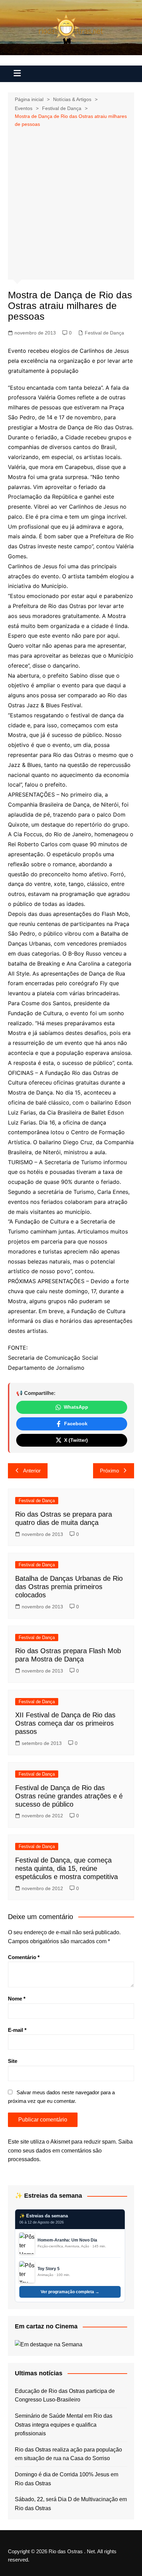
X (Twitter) (76, 1440)
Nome (17, 1999)
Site (13, 2061)
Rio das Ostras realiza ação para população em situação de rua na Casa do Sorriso (68, 2454)
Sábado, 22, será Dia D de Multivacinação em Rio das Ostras (71, 2504)
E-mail (17, 2030)
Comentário (24, 1957)
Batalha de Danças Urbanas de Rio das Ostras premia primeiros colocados (69, 1587)
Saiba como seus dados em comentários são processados (70, 2150)
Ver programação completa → (70, 2292)
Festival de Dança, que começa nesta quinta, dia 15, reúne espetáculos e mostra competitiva (67, 1868)
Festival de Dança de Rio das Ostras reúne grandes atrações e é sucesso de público (69, 1796)
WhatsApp (76, 1407)
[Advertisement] (71, 203)
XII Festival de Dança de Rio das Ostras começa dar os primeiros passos (65, 1723)
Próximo (109, 1471)
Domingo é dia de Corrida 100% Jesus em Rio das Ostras (67, 2479)
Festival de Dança (104, 333)
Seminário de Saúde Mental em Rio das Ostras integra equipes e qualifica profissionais (64, 2425)
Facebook (76, 1424)
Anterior (32, 1471)
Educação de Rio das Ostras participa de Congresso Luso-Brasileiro (65, 2395)
